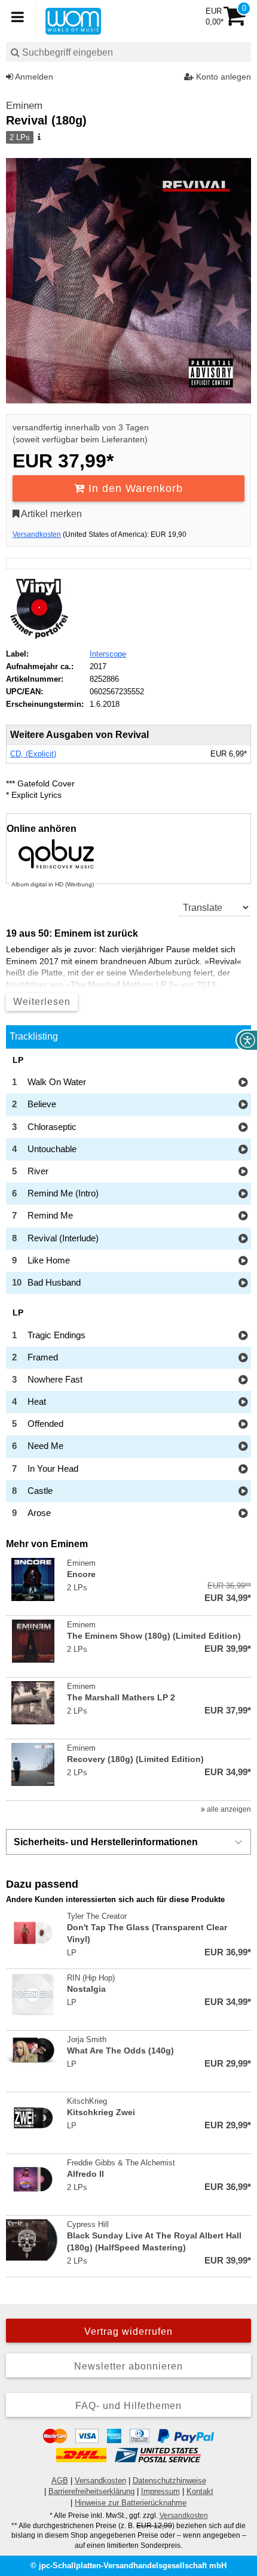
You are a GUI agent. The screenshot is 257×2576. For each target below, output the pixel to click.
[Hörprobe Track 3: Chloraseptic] (243, 1128)
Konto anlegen (222, 77)
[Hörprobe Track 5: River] (243, 1172)
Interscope (108, 654)
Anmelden (33, 77)
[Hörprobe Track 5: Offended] (243, 1425)
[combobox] (128, 52)
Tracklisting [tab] (34, 1036)
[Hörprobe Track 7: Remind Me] (243, 1216)
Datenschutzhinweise (169, 2481)
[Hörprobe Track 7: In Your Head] (243, 1470)
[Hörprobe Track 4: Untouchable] (243, 1150)
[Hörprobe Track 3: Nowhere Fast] (243, 1380)
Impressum (160, 2491)
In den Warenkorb (134, 488)
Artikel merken (51, 514)
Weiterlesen (42, 1002)
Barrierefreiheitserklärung (91, 2491)
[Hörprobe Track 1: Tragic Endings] (243, 1336)
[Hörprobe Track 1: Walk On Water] (243, 1083)
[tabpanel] (128, 1290)
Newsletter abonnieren (128, 2366)
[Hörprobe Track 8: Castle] (243, 1492)
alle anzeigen (228, 1809)
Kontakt (200, 2491)
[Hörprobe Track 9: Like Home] (243, 1261)
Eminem (24, 106)
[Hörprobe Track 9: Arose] (243, 1514)
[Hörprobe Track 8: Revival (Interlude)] (243, 1239)
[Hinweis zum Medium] (38, 138)
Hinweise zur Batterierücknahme (131, 2503)
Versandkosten (37, 534)
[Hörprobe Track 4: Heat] (243, 1403)
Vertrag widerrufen (128, 2332)
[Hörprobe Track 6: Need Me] (243, 1447)
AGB (60, 2481)
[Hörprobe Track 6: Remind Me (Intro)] (243, 1194)
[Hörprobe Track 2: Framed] (243, 1358)
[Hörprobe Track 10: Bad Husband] (243, 1284)
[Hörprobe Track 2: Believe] (243, 1105)
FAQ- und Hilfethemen (128, 2406)
